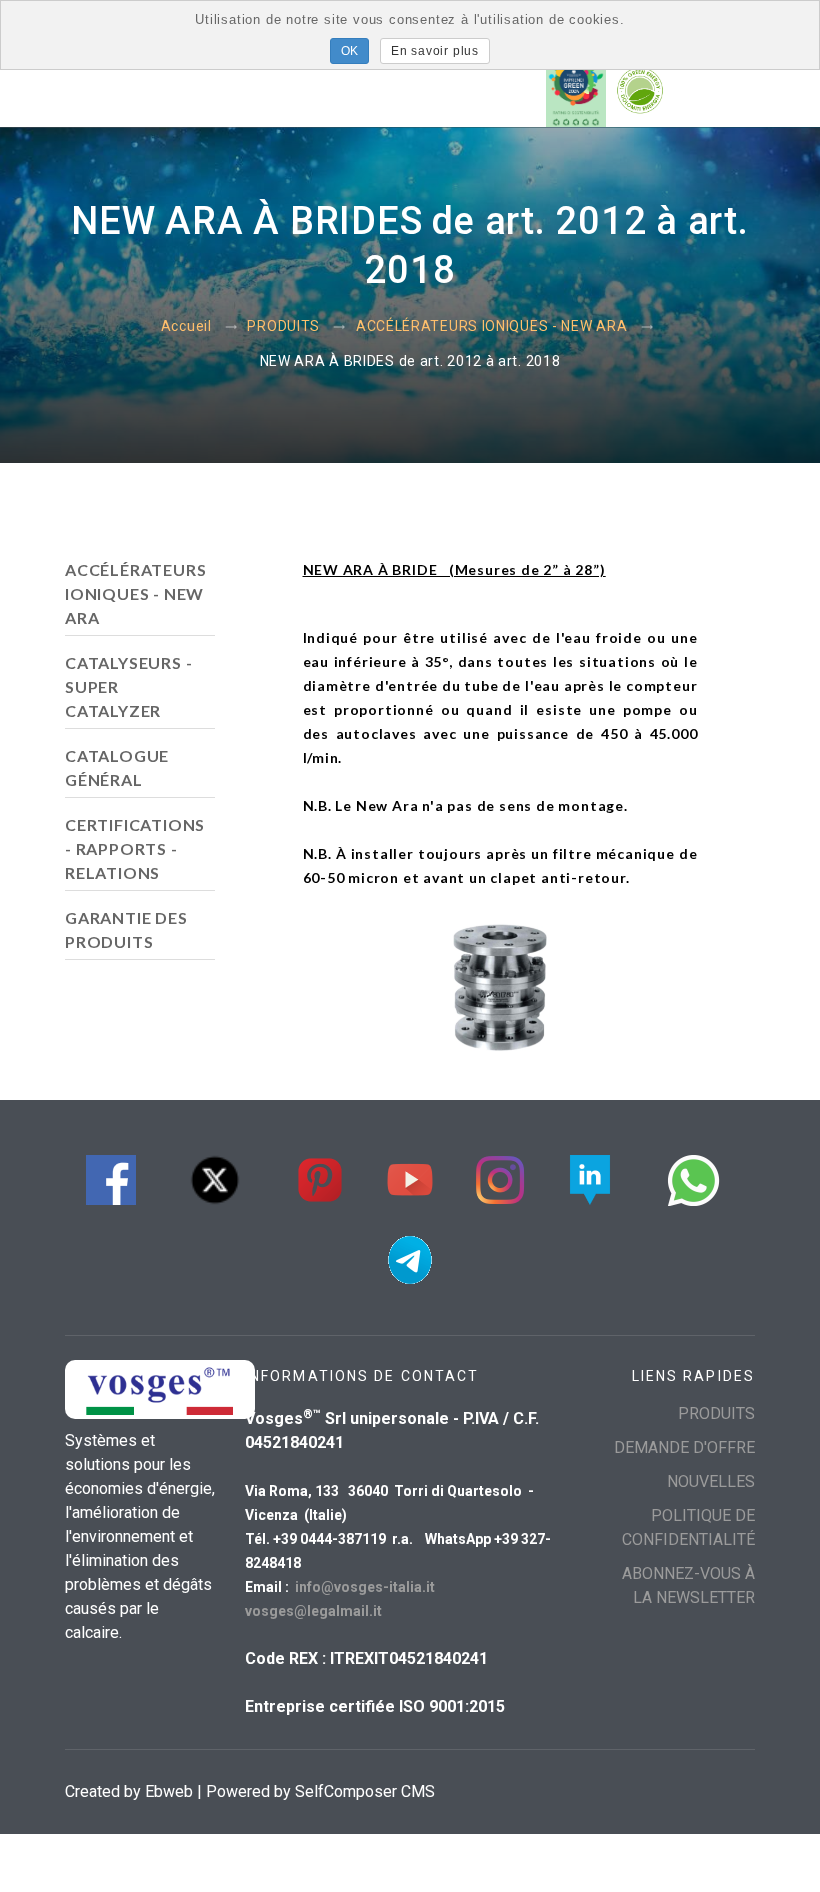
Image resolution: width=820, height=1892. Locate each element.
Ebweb (169, 1791)
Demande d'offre (684, 1447)
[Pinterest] (320, 1177)
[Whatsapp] (694, 1177)
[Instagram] (500, 1177)
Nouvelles (711, 1481)
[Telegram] (410, 1257)
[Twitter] (215, 1177)
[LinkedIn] (590, 1177)
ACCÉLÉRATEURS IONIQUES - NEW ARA (491, 327)
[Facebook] (111, 1177)
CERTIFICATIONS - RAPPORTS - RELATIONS (135, 848)
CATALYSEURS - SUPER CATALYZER (128, 686)
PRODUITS (283, 327)
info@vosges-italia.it (365, 1587)
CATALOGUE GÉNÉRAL (117, 767)
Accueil (186, 327)
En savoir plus (435, 51)
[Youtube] (410, 1177)
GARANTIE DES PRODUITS (126, 929)
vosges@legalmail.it (313, 1611)
